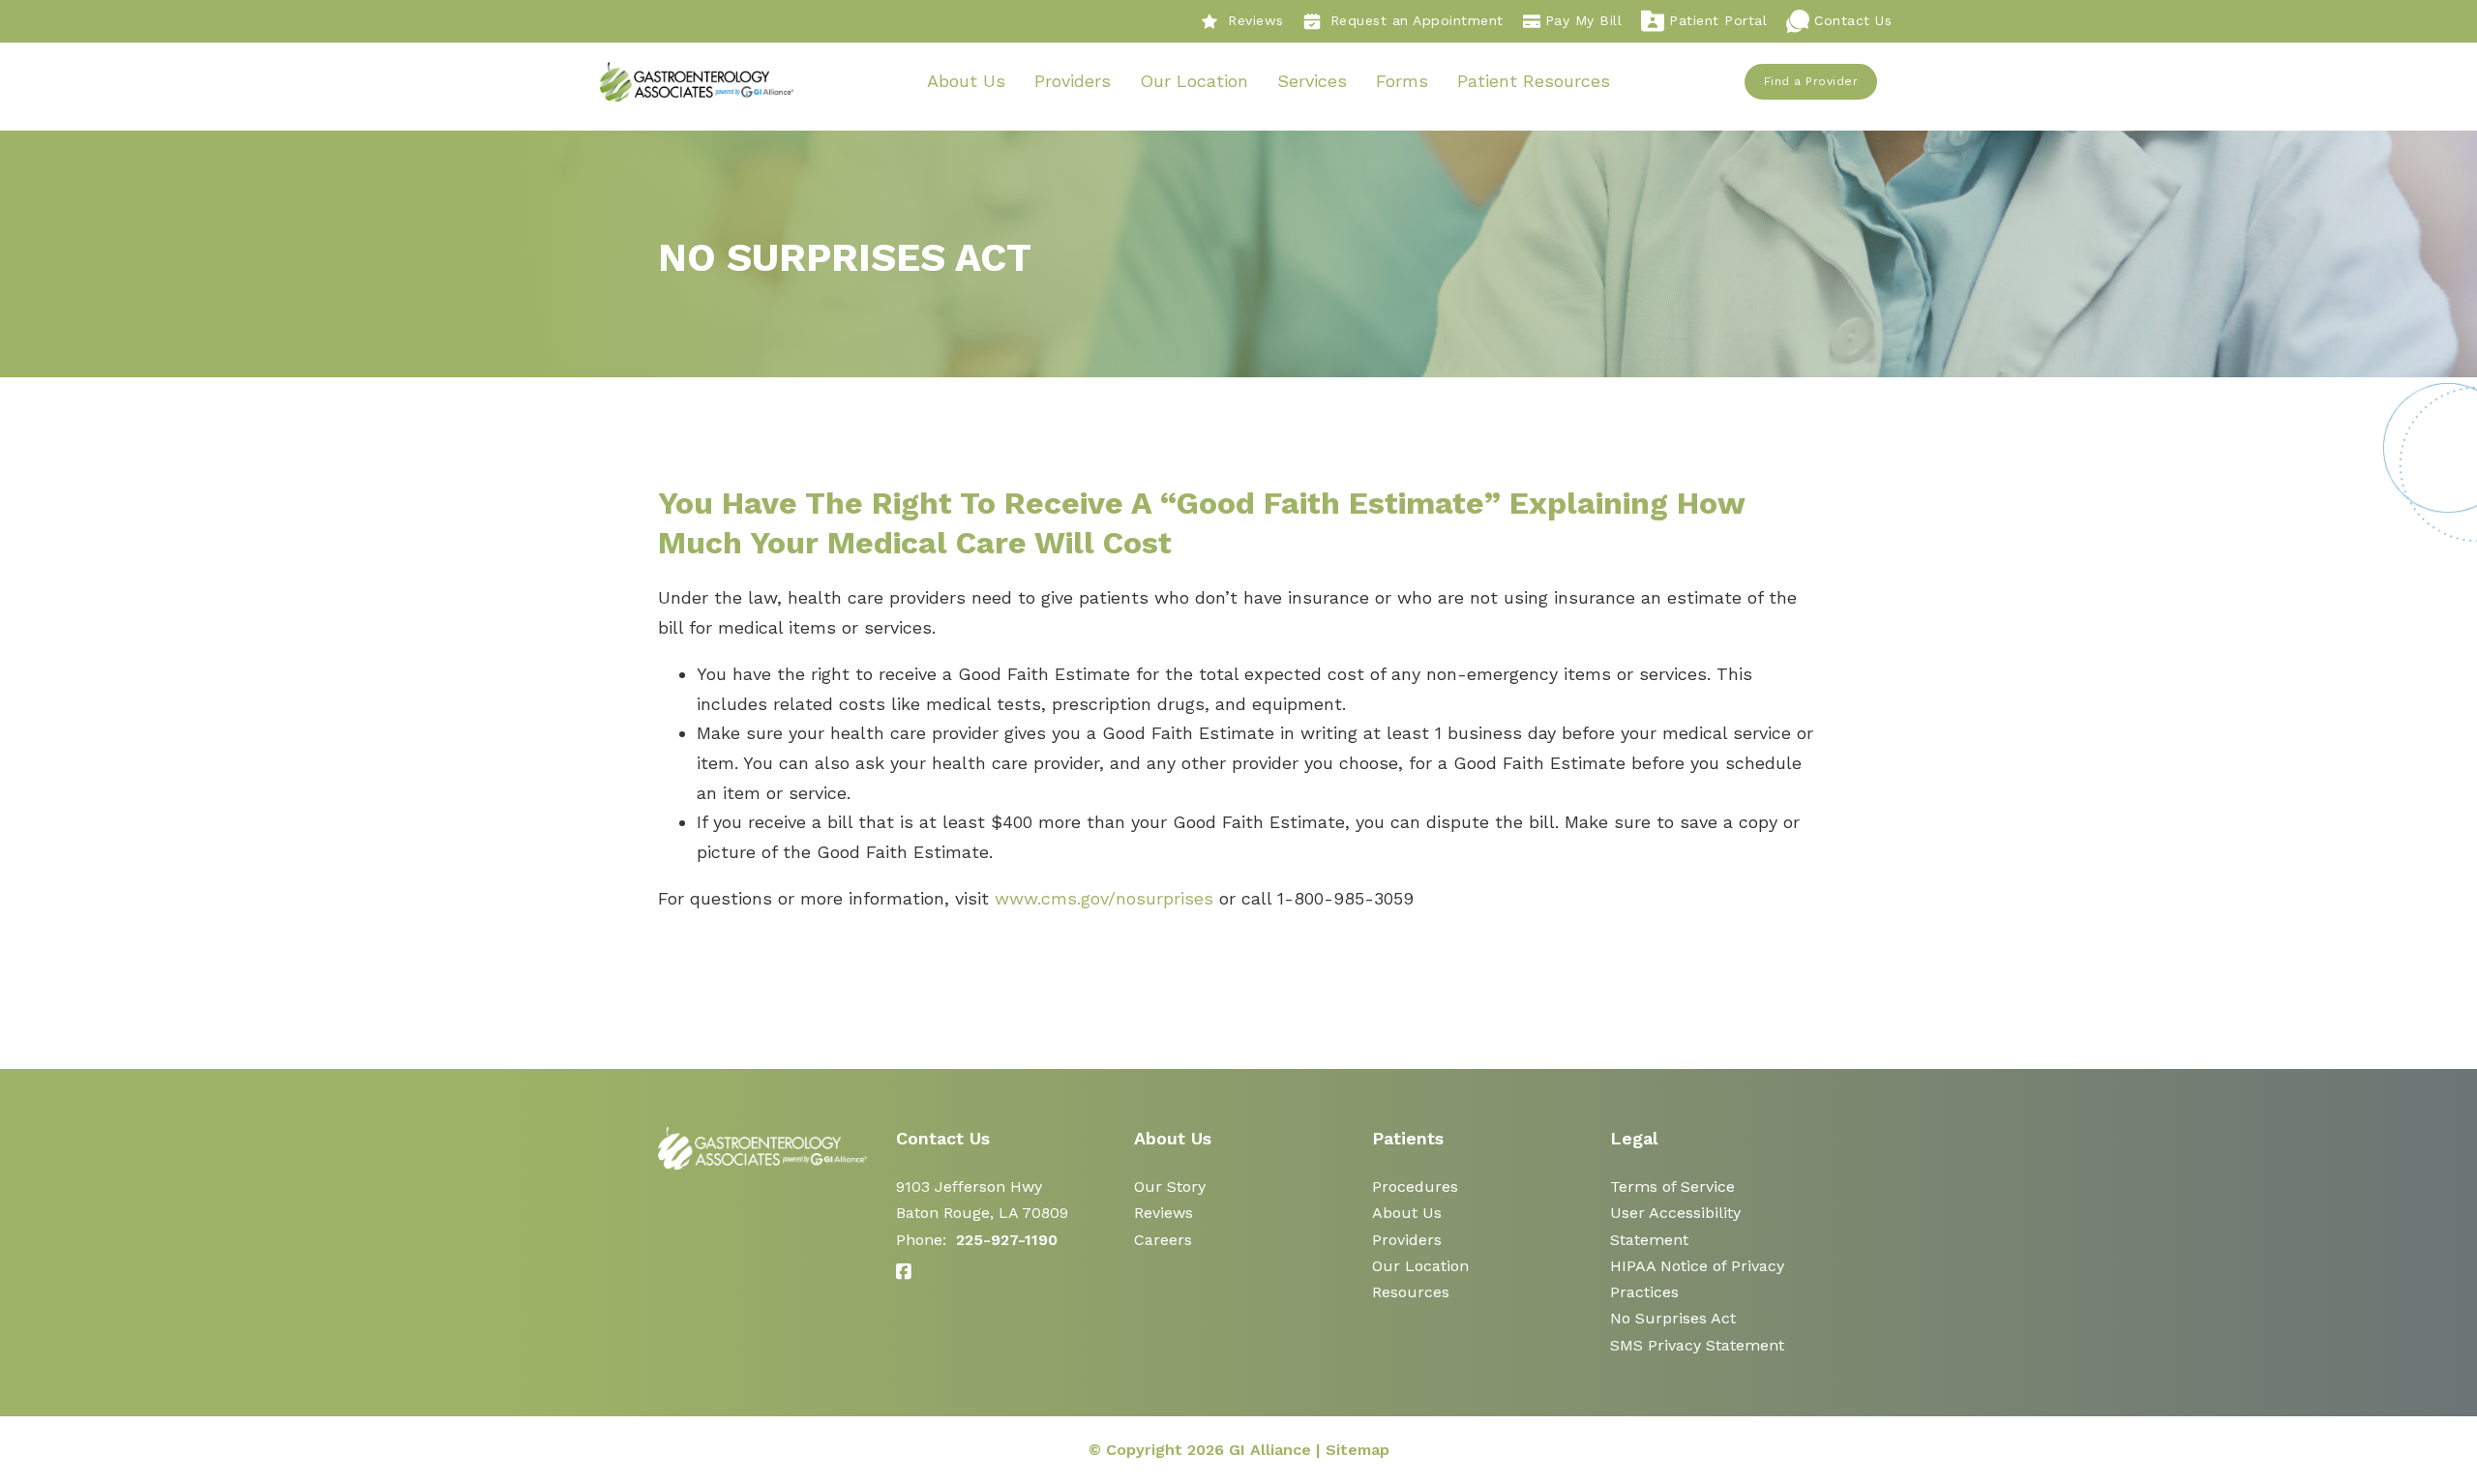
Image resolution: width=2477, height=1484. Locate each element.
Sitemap (1358, 1450)
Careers (1163, 1240)
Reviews (1256, 20)
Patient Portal (1718, 20)
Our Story (1170, 1187)
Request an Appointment (1417, 20)
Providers (1073, 81)
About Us (966, 81)
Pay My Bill (1584, 20)
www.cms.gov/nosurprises (1104, 898)
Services (1312, 81)
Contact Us (1853, 20)
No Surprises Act (1673, 1318)
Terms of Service (1672, 1187)
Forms (1402, 81)
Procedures (1415, 1187)
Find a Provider (1811, 81)
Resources (1411, 1292)
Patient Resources (1534, 81)
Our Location (1194, 81)
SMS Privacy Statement (1697, 1345)
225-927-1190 (1007, 1240)
